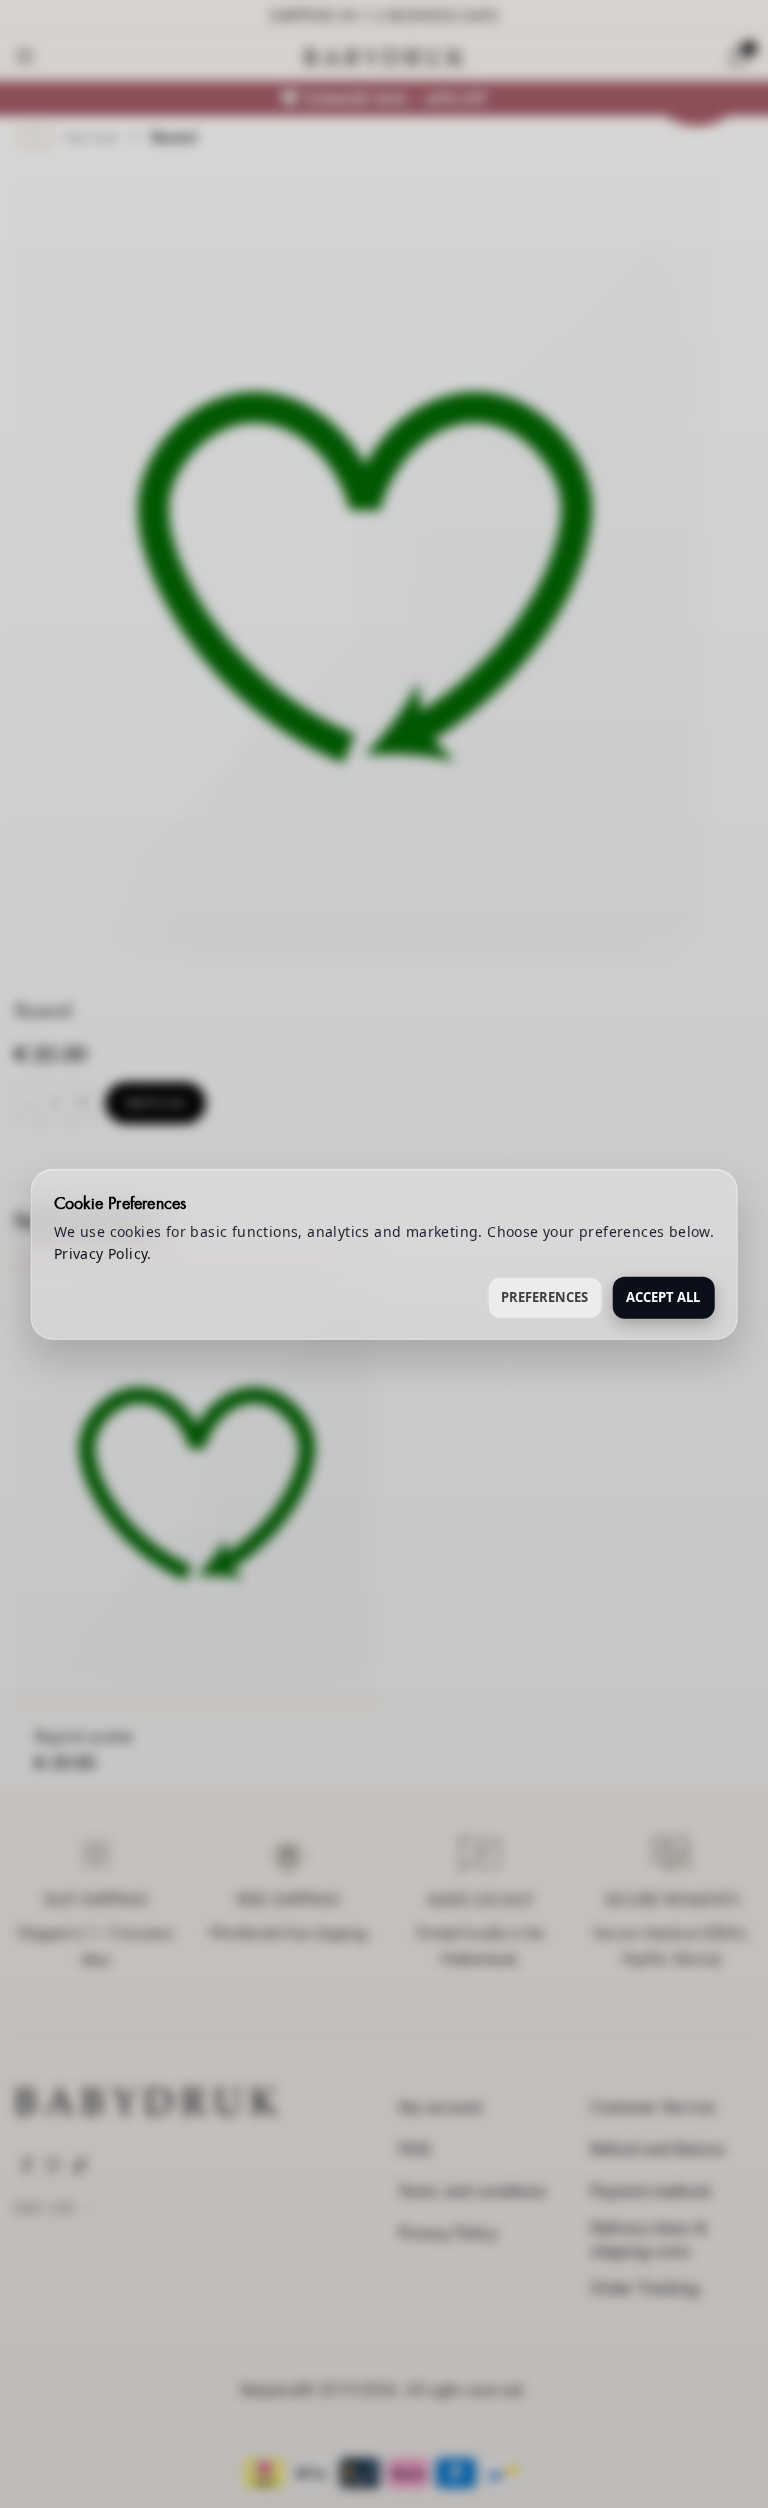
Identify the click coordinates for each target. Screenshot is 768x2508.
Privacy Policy (101, 1253)
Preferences (544, 1296)
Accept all (663, 1296)
